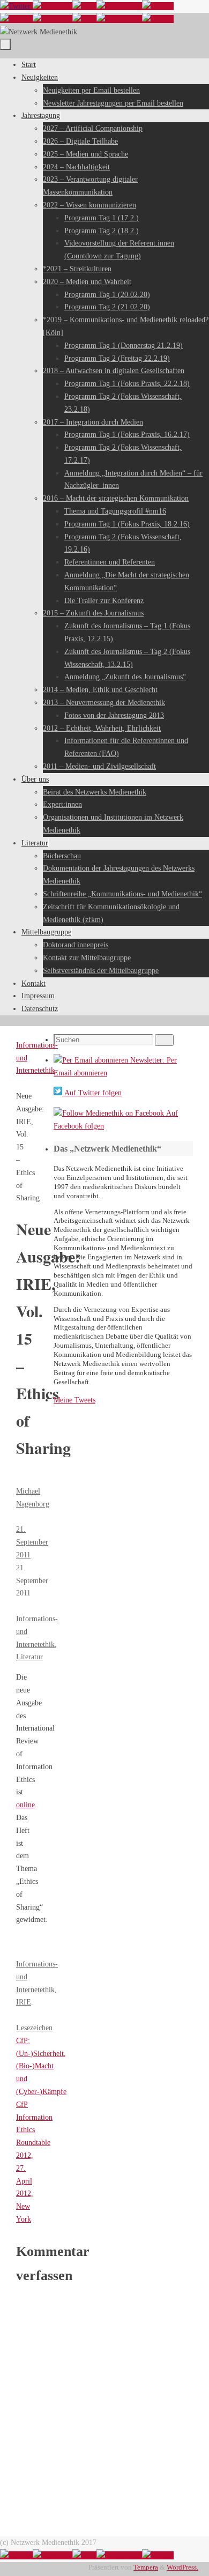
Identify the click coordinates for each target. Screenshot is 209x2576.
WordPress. (182, 2567)
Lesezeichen (34, 2028)
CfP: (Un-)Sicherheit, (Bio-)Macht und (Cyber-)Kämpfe (41, 2066)
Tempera (146, 2567)
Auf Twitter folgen (92, 1093)
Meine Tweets (74, 1400)
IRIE (24, 2002)
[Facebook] (53, 6)
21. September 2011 (32, 1542)
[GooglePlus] (119, 6)
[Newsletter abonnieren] (158, 6)
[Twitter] (16, 6)
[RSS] (84, 6)
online (25, 1805)
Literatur (29, 1657)
